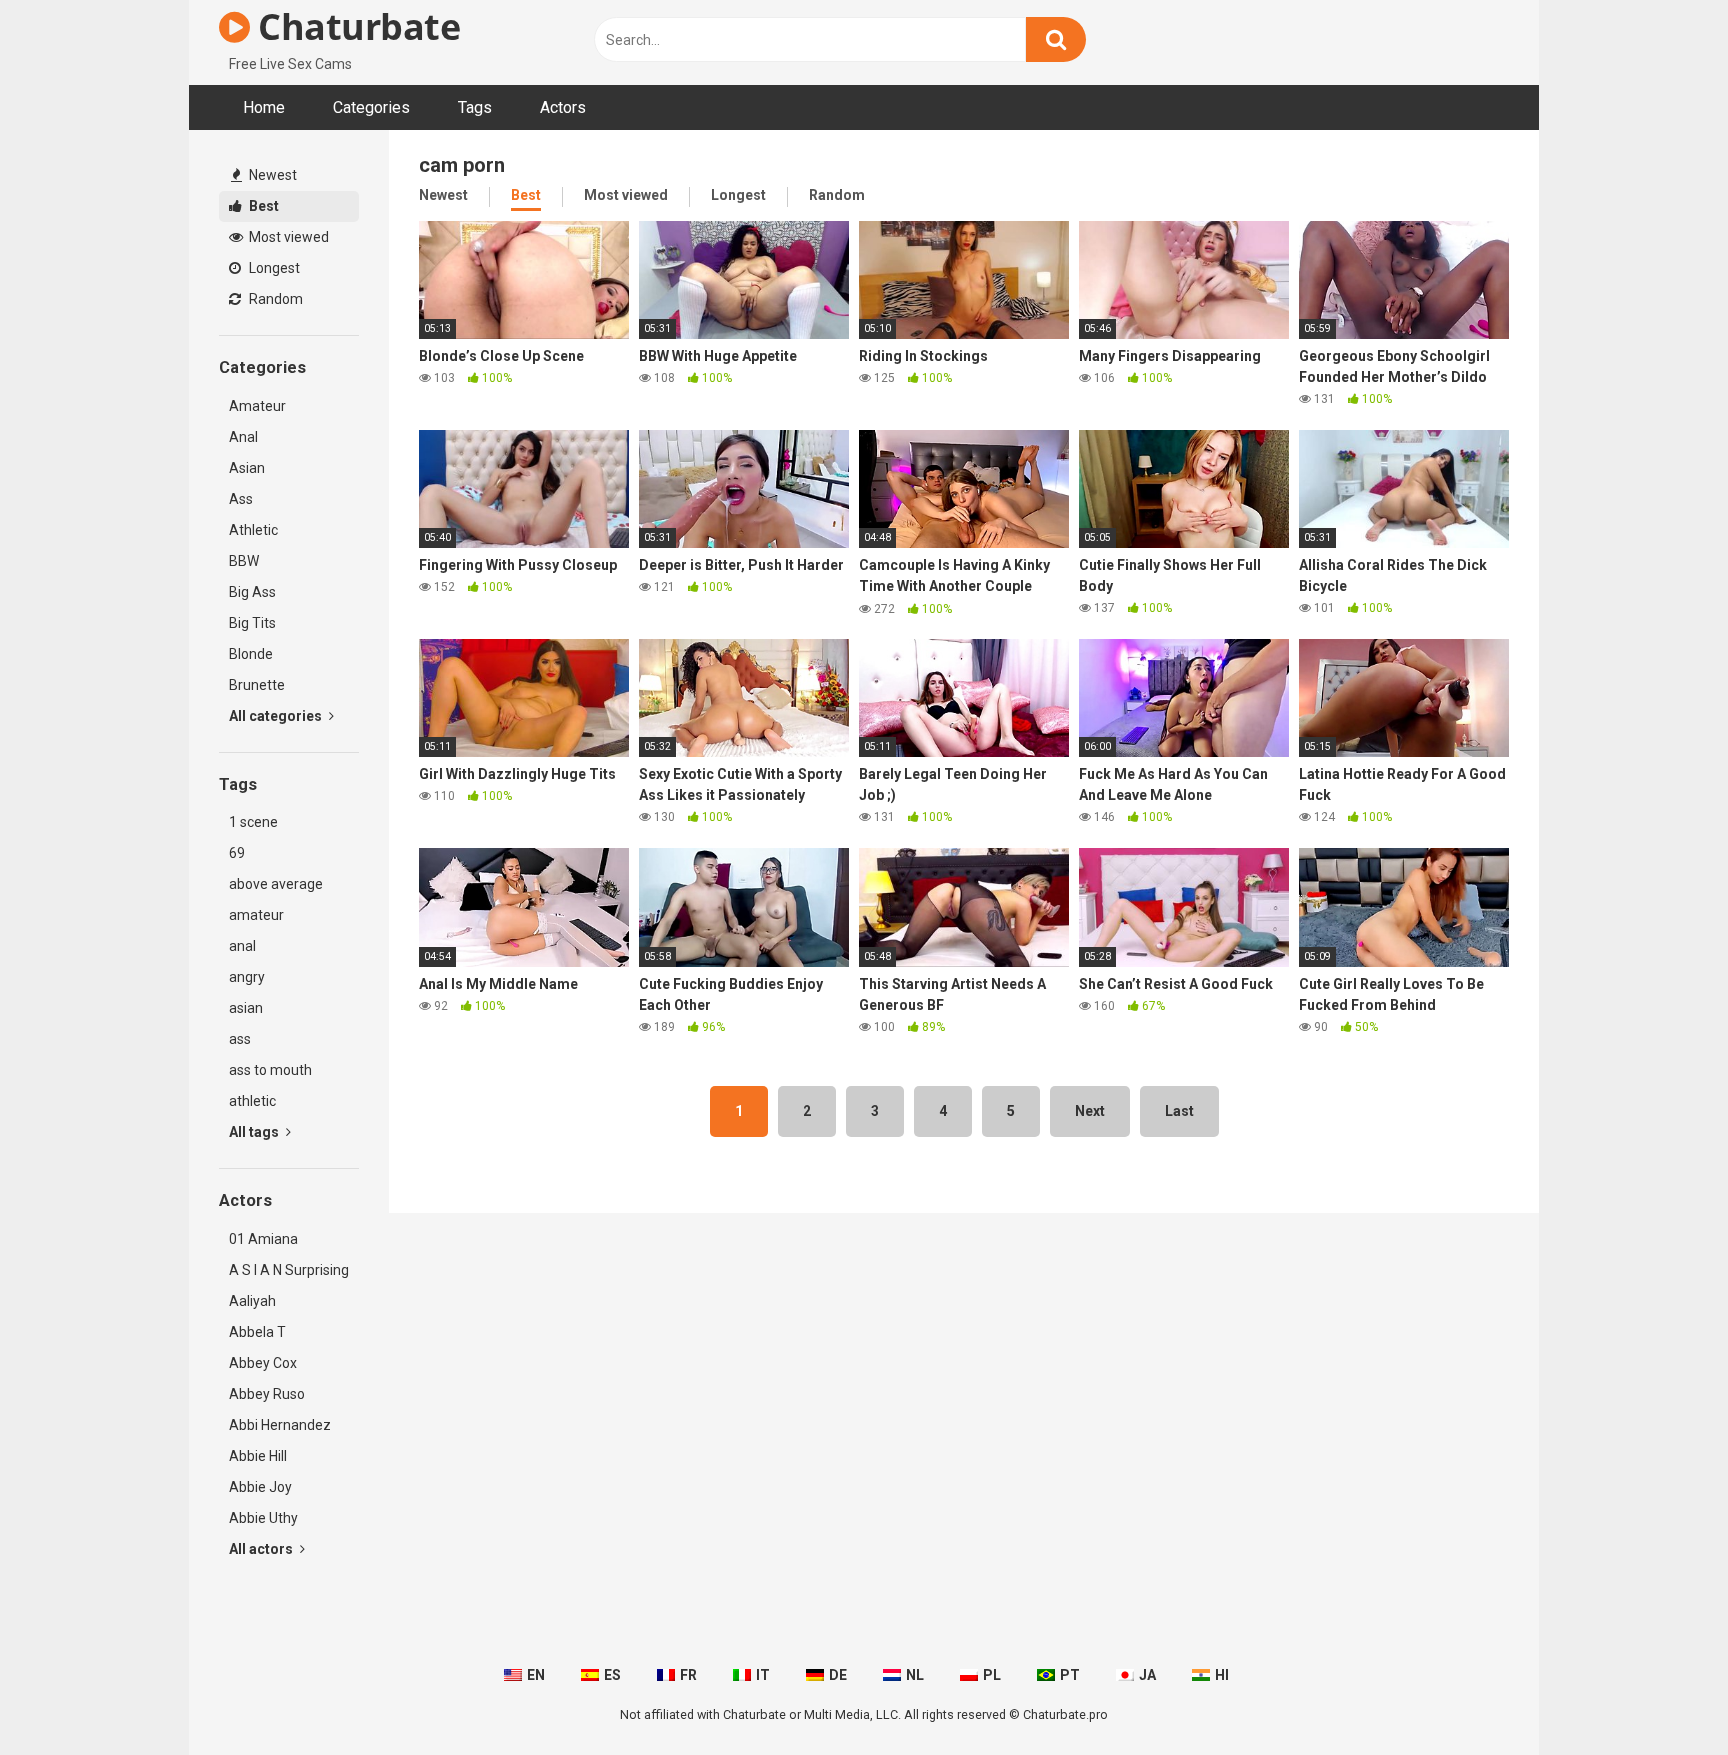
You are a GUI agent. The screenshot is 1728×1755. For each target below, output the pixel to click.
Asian (247, 468)
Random (274, 299)
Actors (563, 107)
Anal (243, 437)
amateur (256, 915)
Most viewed (287, 237)
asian (246, 1008)
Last (1179, 1111)
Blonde (251, 654)
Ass (241, 499)
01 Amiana (263, 1239)
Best (262, 206)
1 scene (253, 822)
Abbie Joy (260, 1487)
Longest (273, 268)
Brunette (257, 685)
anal (242, 946)
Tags (475, 107)
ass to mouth (270, 1070)
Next (1090, 1111)
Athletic (253, 530)
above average (276, 884)
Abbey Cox (263, 1363)
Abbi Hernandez (280, 1425)
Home (264, 107)
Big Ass (252, 592)
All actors (262, 1549)
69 (237, 853)
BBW (244, 561)
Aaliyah (252, 1301)
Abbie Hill (258, 1456)
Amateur (257, 406)
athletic (252, 1101)
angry (247, 977)
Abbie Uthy (263, 1518)
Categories (371, 107)
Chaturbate (355, 26)
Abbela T (257, 1332)
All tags (255, 1132)
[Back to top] (1661, 1694)
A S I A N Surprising (289, 1270)
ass (240, 1039)
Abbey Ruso (267, 1394)
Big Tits (252, 623)
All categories (277, 716)
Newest (271, 175)
